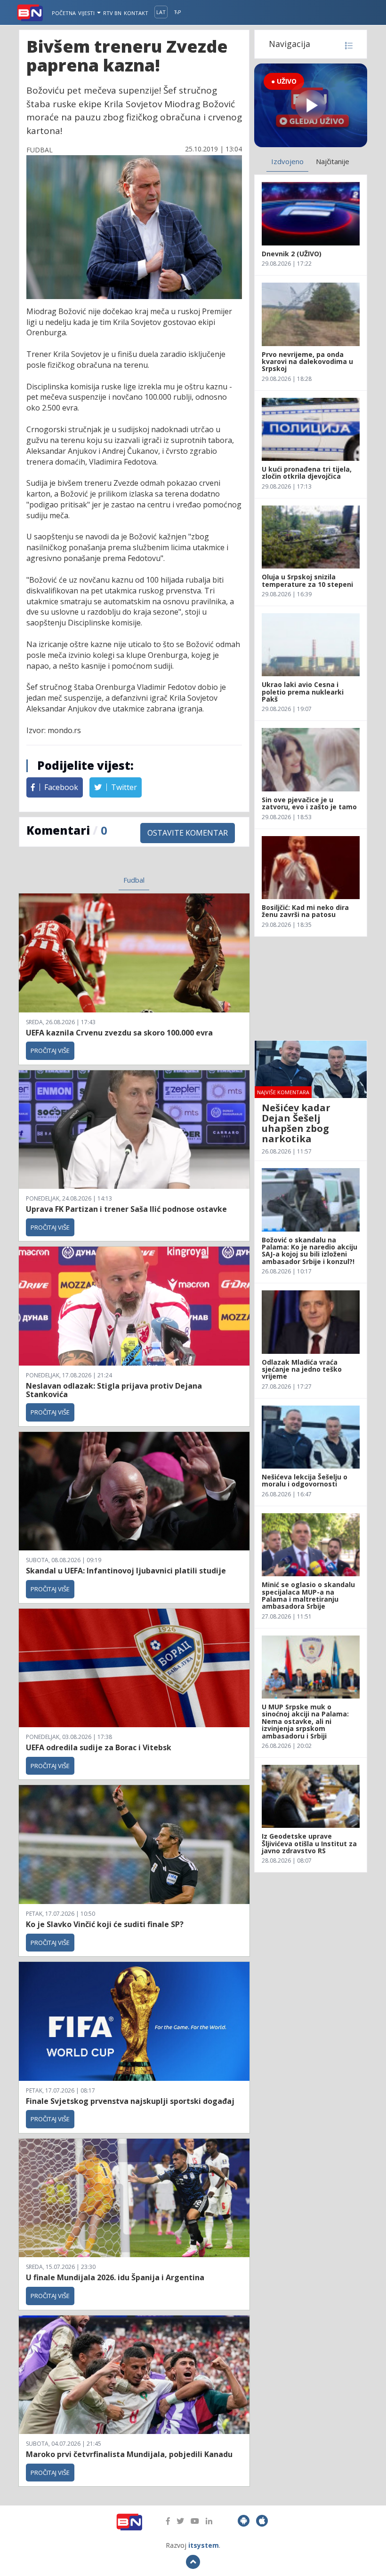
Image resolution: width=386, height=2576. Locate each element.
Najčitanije (333, 161)
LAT (161, 12)
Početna (64, 13)
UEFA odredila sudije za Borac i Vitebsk (99, 1747)
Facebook (60, 787)
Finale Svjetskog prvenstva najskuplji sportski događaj (131, 2101)
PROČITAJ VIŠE (50, 1051)
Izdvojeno (287, 161)
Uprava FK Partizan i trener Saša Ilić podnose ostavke (126, 1209)
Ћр (178, 12)
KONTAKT (136, 13)
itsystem (204, 2545)
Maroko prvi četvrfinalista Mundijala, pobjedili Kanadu (129, 2454)
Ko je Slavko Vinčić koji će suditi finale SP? (106, 1924)
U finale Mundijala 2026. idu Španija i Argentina (115, 2277)
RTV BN (112, 13)
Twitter (123, 787)
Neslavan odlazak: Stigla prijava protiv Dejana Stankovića (114, 1390)
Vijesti (87, 13)
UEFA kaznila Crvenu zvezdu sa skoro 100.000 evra (119, 1033)
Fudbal (134, 880)
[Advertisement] (311, 988)
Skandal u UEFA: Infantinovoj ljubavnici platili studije (126, 1571)
